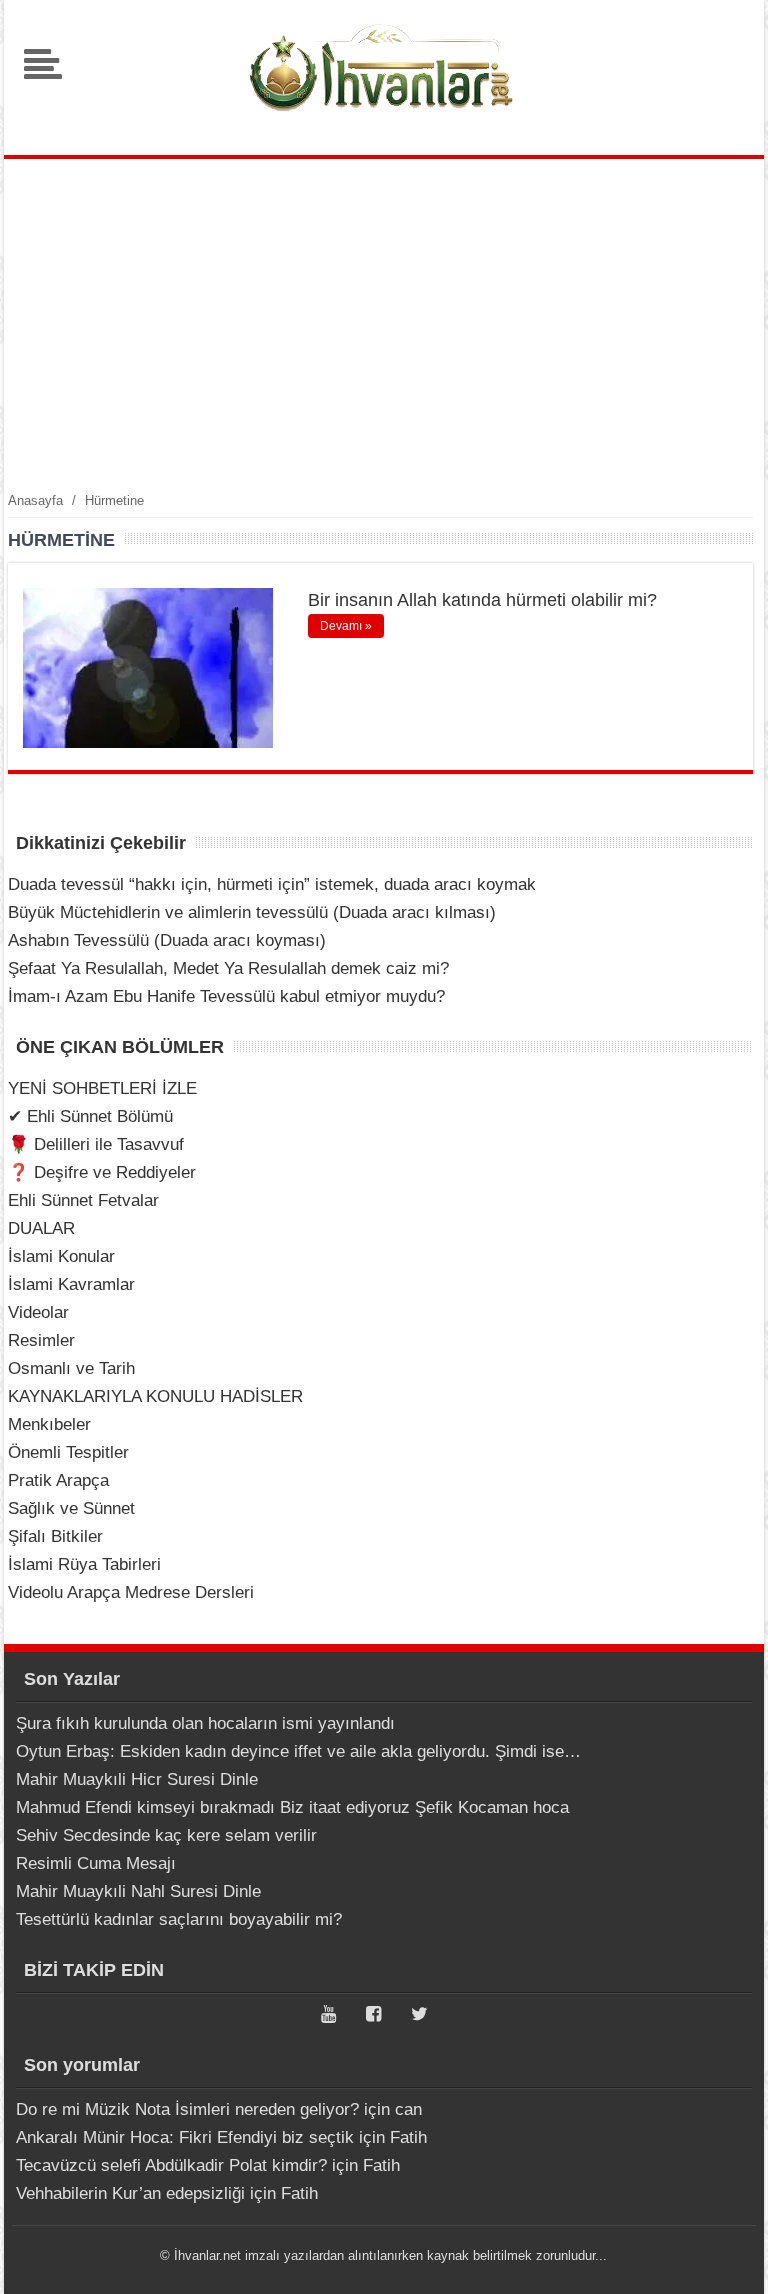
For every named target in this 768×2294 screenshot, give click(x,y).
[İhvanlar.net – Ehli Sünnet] (384, 123)
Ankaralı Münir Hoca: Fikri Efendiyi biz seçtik (185, 2137)
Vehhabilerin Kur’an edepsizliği (130, 2193)
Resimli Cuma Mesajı (96, 1863)
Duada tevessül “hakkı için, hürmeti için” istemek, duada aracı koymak (272, 884)
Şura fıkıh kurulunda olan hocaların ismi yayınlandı (205, 1723)
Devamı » (346, 626)
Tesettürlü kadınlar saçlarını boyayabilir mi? (179, 1919)
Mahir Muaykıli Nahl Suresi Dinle (138, 1891)
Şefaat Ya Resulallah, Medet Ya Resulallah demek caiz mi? (228, 968)
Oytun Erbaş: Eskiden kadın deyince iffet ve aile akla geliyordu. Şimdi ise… (298, 1751)
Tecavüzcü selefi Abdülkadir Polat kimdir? (171, 2165)
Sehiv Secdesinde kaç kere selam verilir (166, 1835)
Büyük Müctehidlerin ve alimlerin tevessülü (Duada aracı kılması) (252, 912)
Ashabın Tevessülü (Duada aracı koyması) (167, 940)
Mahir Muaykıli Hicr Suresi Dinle (137, 1779)
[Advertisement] (384, 324)
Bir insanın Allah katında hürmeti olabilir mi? (482, 600)
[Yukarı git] (728, 2259)
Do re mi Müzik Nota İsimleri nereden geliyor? (187, 2109)
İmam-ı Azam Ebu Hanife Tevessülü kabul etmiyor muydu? (226, 996)
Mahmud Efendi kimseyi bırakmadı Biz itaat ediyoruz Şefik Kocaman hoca (292, 1807)
